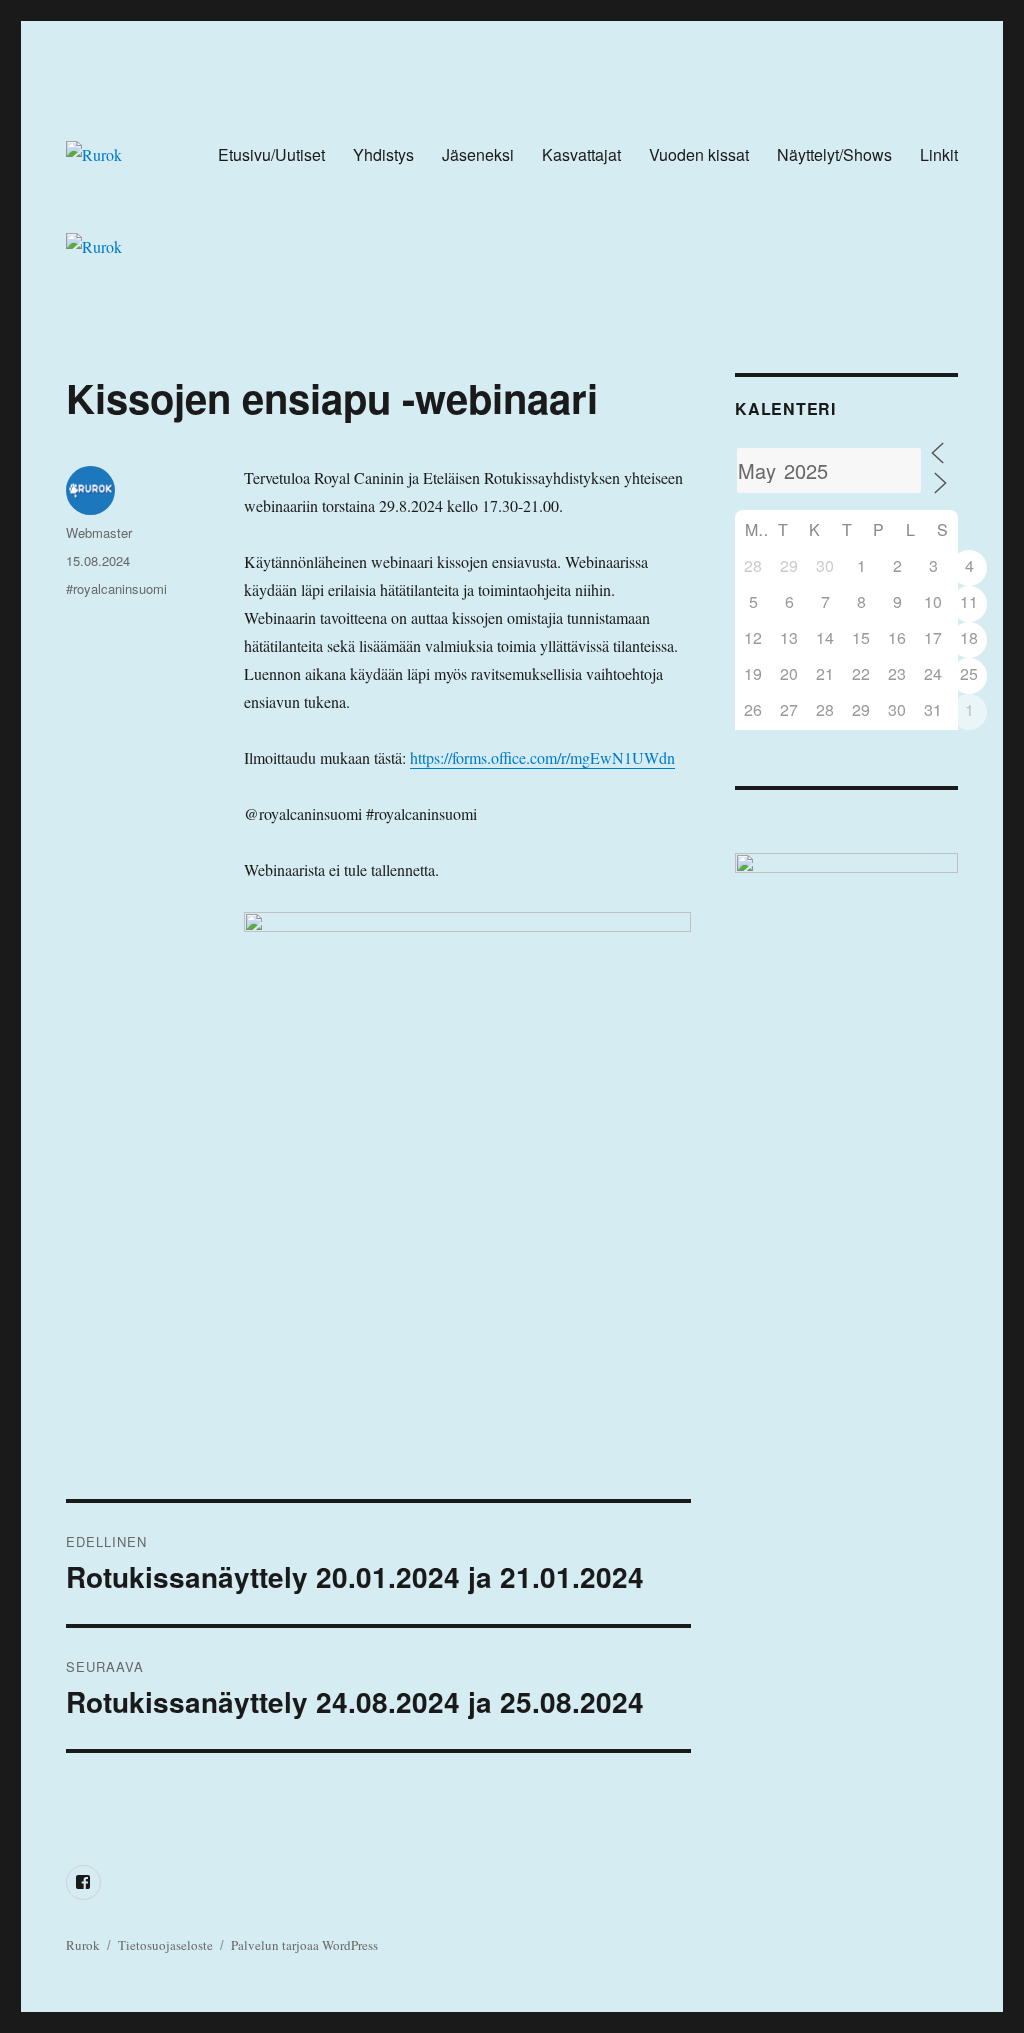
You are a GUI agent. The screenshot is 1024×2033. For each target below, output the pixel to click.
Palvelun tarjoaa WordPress (304, 1945)
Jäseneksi (478, 154)
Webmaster (99, 532)
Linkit (939, 154)
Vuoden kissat (699, 154)
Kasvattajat (581, 154)
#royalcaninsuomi (116, 588)
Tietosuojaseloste (165, 1945)
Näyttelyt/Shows (834, 154)
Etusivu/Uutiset (271, 154)
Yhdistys (383, 154)
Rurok (83, 1945)
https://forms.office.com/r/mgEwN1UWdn (542, 757)
